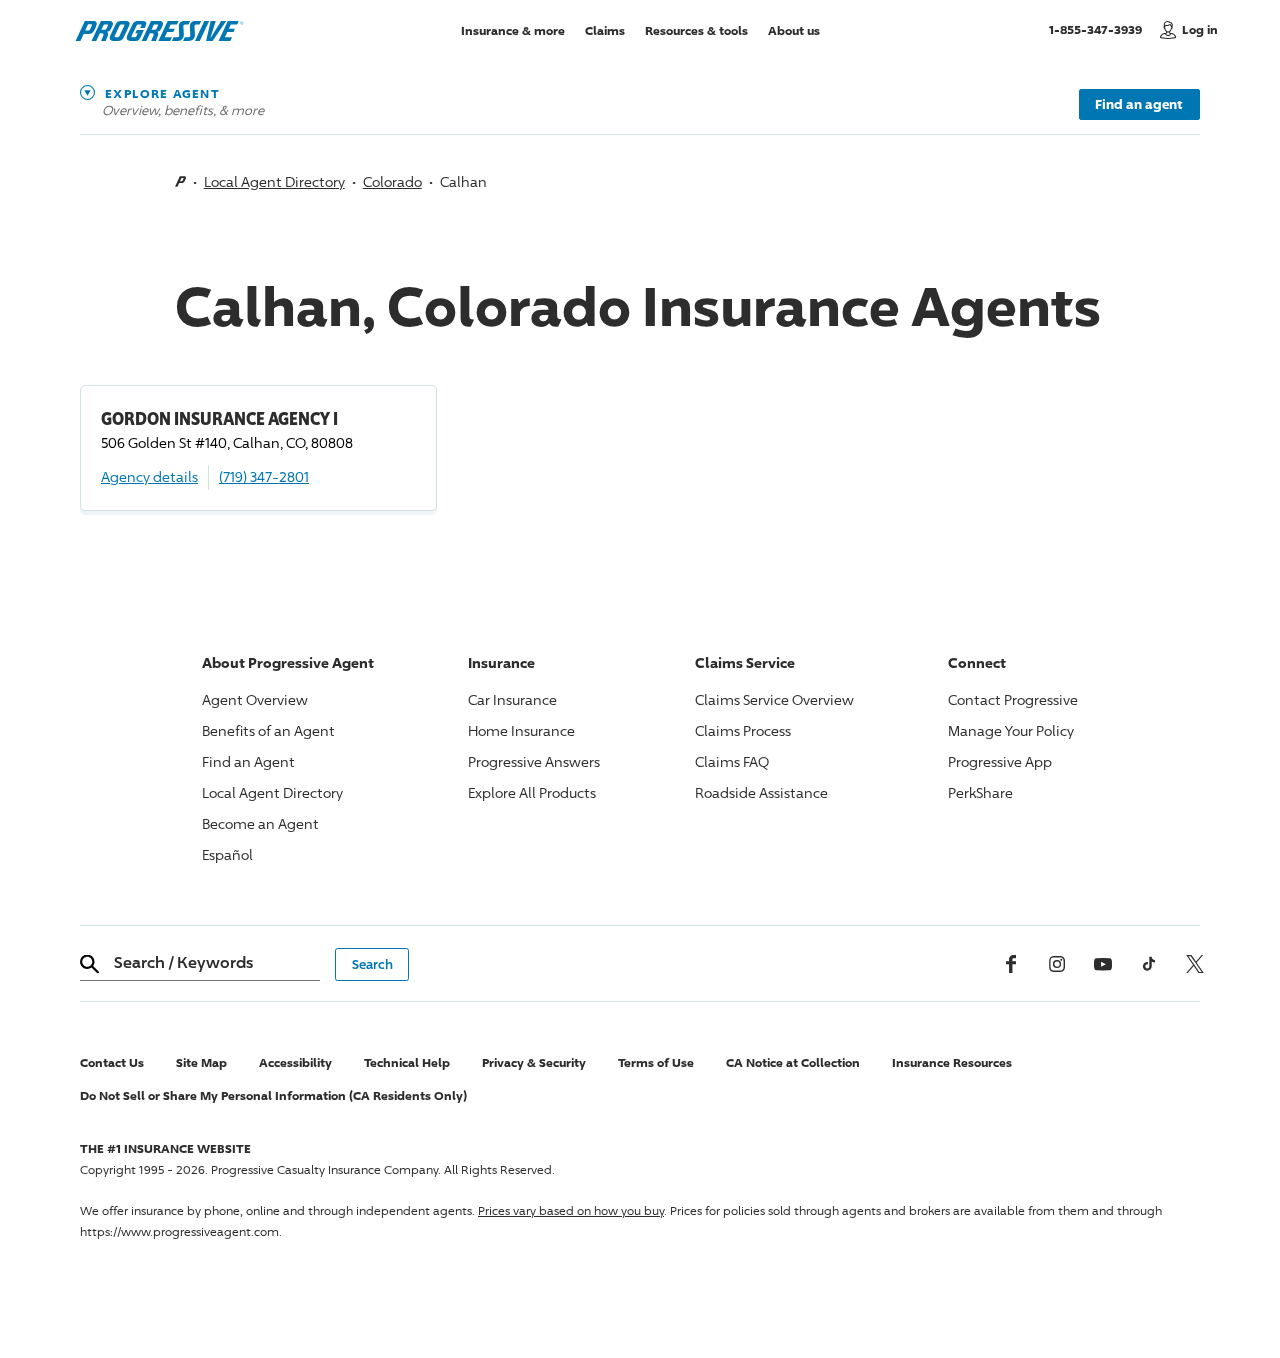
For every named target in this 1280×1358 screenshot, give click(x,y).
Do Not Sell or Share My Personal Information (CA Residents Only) (273, 1095)
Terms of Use (656, 1062)
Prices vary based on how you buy (571, 1210)
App (1000, 761)
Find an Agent (248, 761)
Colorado (392, 181)
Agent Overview (255, 699)
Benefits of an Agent (268, 730)
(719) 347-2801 (264, 476)
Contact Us (112, 1062)
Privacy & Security (534, 1062)
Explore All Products (532, 792)
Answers (534, 761)
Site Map (201, 1062)
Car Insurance (512, 699)
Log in (1200, 29)
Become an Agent (260, 823)
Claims (605, 29)
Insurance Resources (952, 1062)
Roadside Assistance (761, 792)
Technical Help (407, 1062)
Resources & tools (696, 29)
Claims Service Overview (774, 699)
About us (794, 29)
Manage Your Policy (1011, 730)
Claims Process (743, 730)
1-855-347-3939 (1099, 29)
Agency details (149, 476)
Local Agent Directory (274, 181)
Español (227, 854)
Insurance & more (513, 29)
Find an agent (1139, 104)
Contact (1013, 699)
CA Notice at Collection (793, 1062)
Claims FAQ (732, 761)
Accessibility (295, 1062)
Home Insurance (521, 730)
